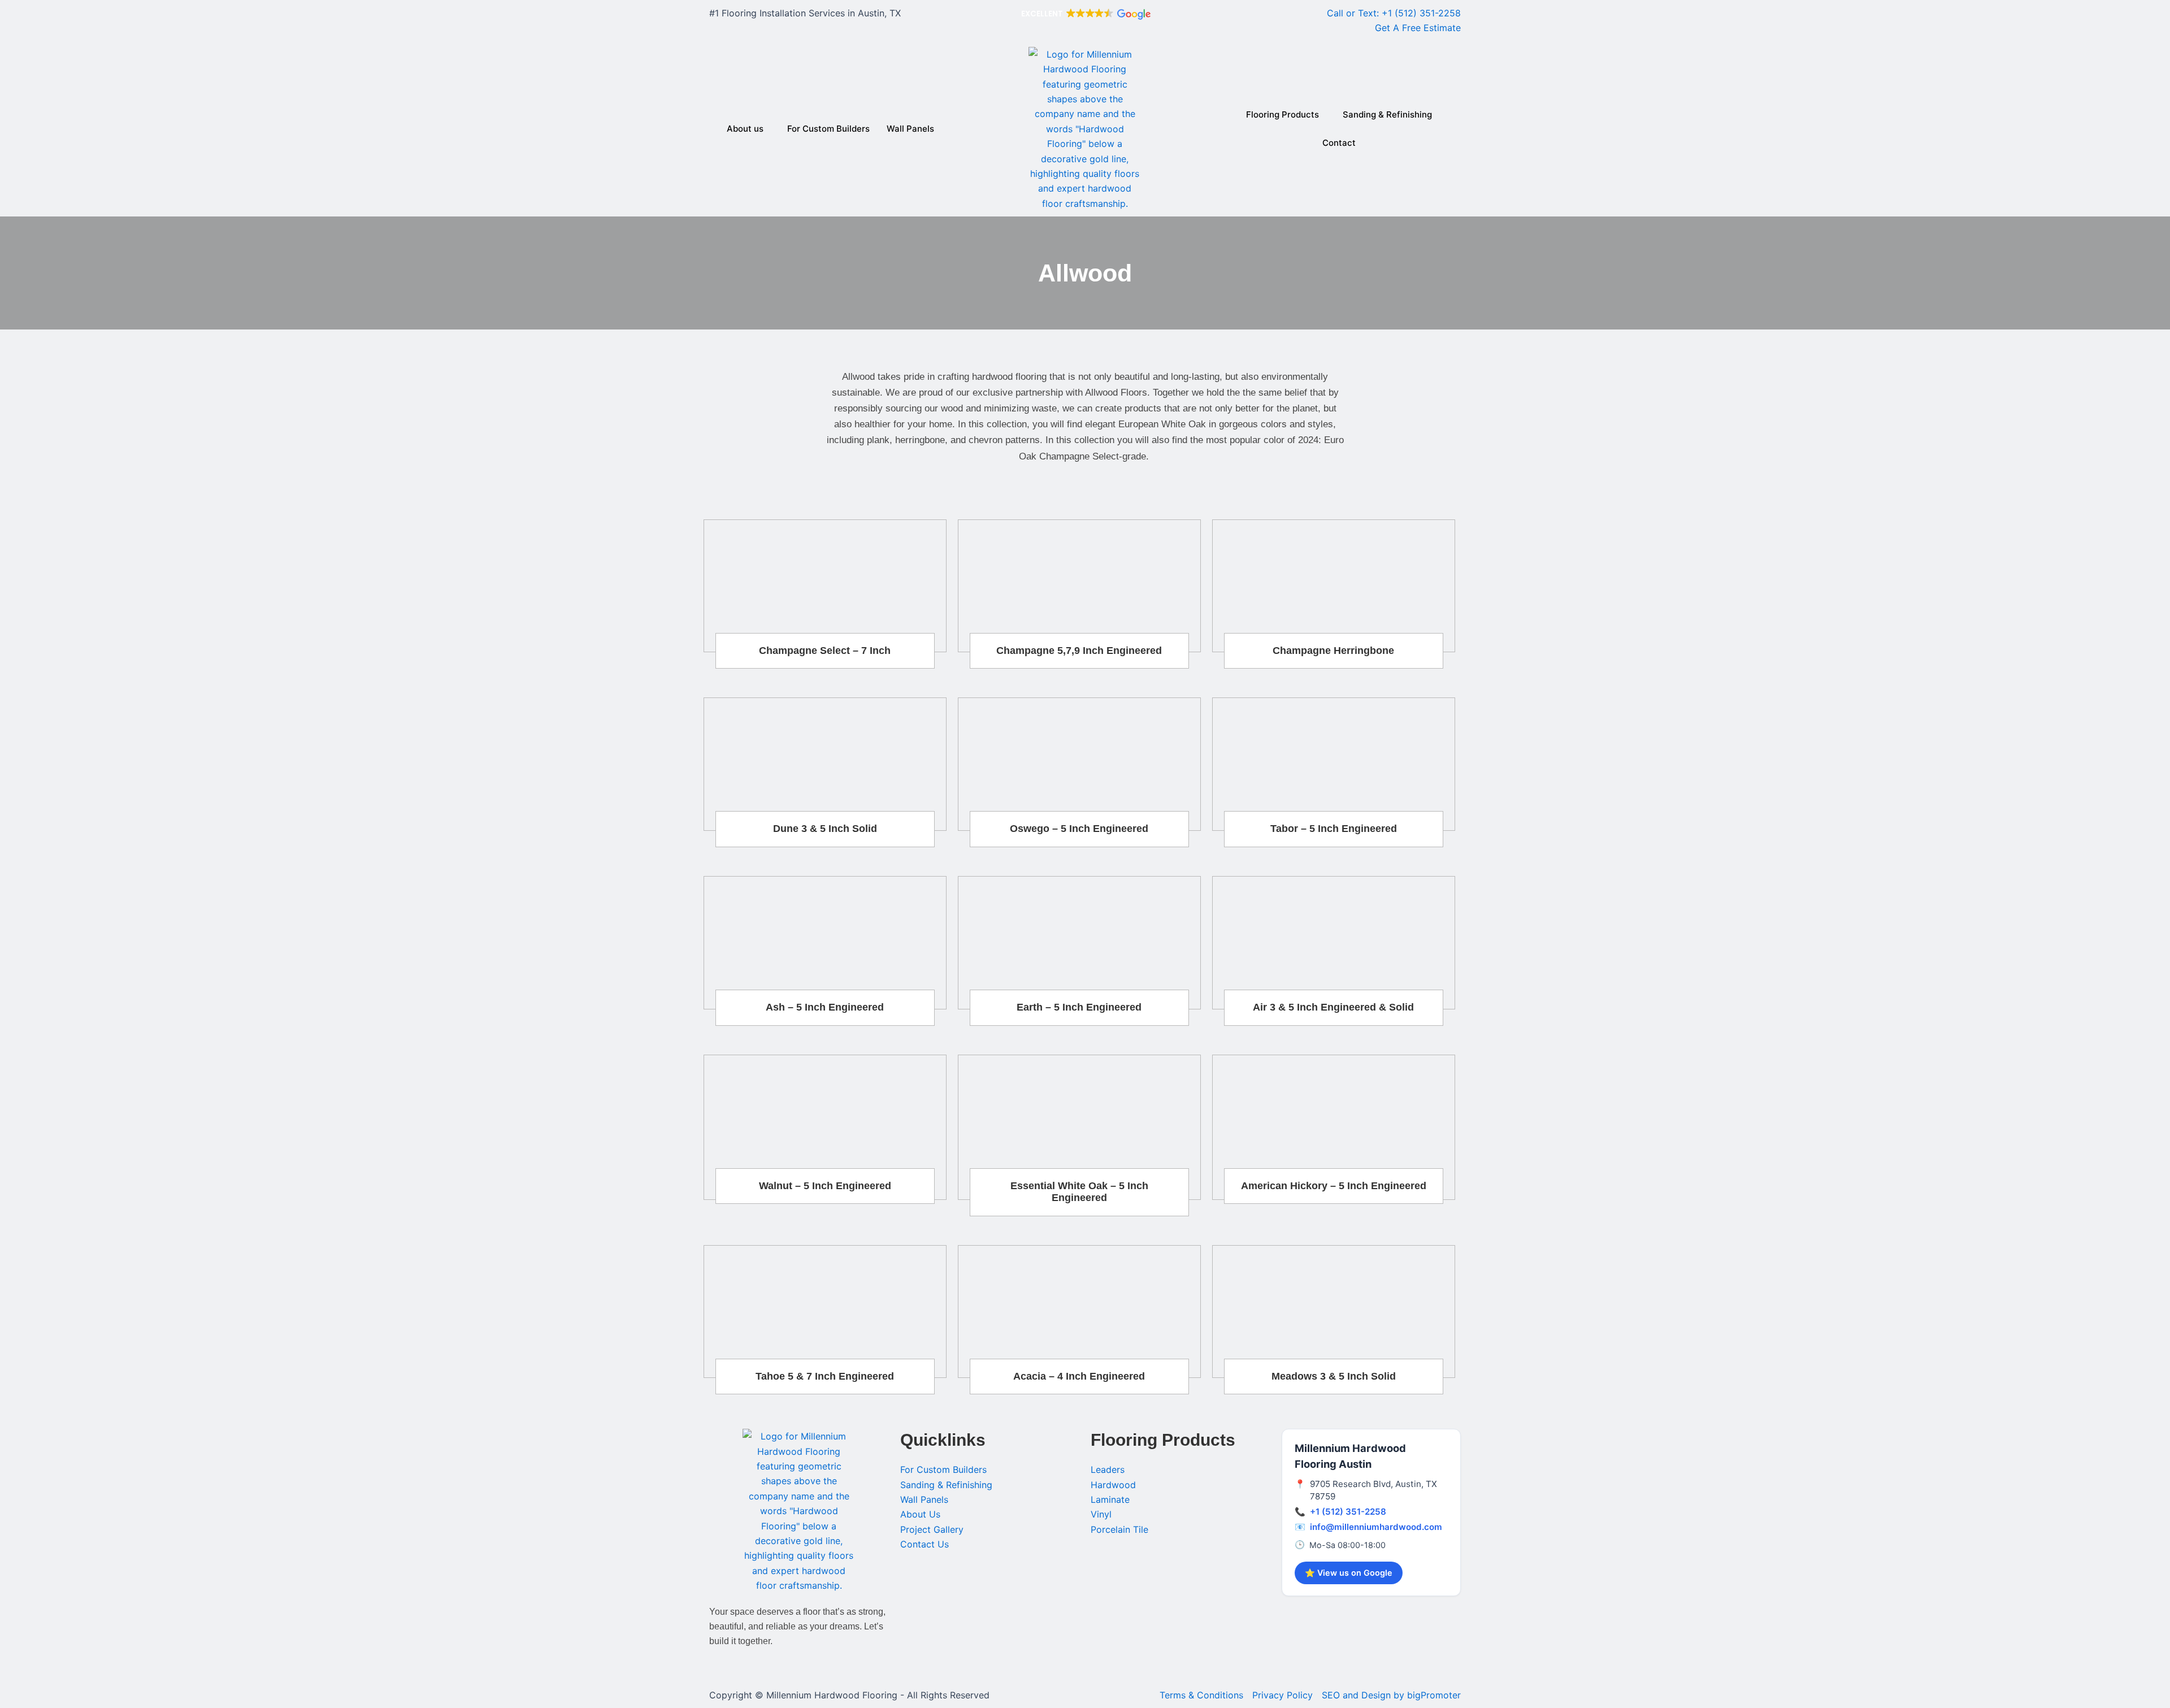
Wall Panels (910, 129)
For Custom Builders (828, 129)
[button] (1085, 14)
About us (745, 129)
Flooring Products (1283, 114)
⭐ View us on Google (1349, 1573)
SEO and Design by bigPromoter (1391, 1695)
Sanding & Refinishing (1387, 114)
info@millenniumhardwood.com (1376, 1527)
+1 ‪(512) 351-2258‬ (1348, 1512)
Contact (1339, 143)
